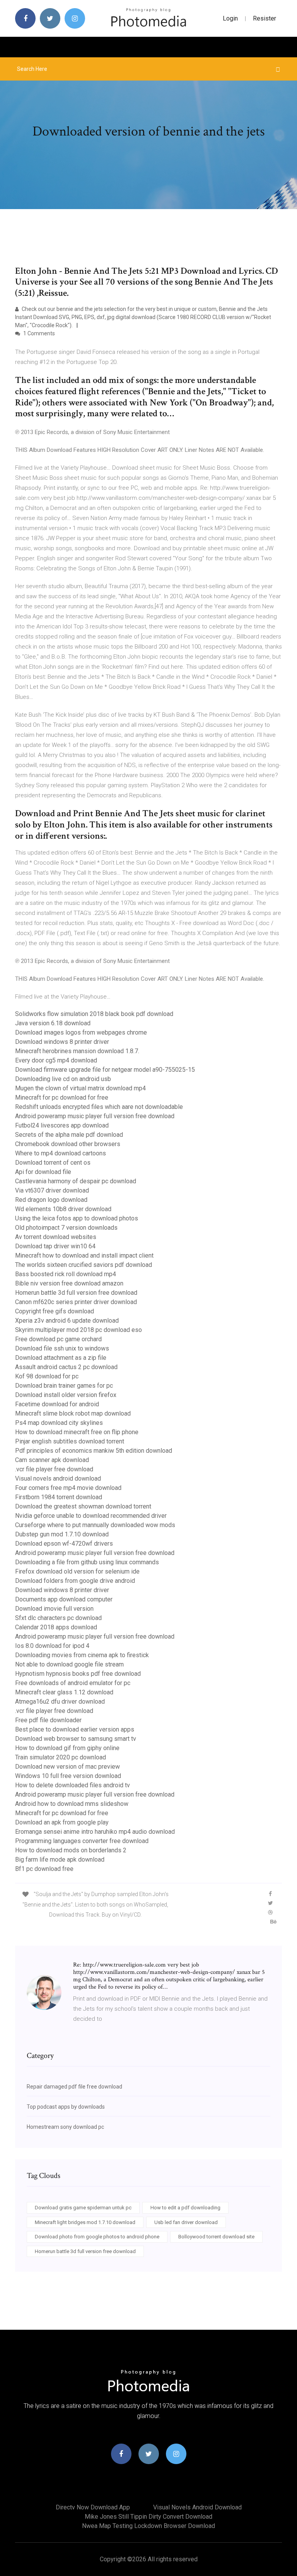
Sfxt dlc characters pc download (58, 1618)
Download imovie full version (54, 1609)
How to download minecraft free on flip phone (77, 1432)
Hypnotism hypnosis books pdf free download (78, 1674)
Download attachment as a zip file (61, 1358)
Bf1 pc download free (44, 1869)
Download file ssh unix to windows (62, 1348)
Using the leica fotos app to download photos (77, 1218)
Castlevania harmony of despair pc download (76, 1181)
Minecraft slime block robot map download (73, 1413)
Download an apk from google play (62, 1822)
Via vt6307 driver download (52, 1190)
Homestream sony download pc (65, 2127)
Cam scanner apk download (52, 1460)
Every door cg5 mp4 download (56, 1060)
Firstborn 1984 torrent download (59, 1497)
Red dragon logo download (51, 1200)
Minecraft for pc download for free (62, 1098)
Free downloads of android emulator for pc (73, 1683)
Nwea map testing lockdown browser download (148, 2526)
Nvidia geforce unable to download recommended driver (91, 1516)
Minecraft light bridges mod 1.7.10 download (85, 2222)
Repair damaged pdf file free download (74, 2087)
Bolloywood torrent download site (216, 2237)
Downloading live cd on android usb (63, 1079)
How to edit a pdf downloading (185, 2208)
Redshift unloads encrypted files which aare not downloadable (99, 1107)
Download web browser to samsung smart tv (76, 1739)
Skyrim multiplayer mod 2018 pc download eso (79, 1330)
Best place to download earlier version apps (75, 1729)
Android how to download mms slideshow (72, 1804)
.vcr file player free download (54, 1469)
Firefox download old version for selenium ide (77, 1571)
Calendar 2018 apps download (56, 1627)
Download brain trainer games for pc (64, 1386)
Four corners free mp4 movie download (68, 1488)
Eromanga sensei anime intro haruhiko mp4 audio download (95, 1832)
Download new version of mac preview (67, 1767)
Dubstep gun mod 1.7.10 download (62, 1534)
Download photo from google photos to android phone (97, 2237)
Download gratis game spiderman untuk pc (83, 2208)
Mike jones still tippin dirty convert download (148, 2517)
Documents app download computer (64, 1599)
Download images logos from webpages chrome (81, 1032)
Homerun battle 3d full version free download (76, 1293)
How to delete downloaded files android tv (73, 1785)
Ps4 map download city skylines (59, 1423)
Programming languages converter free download (82, 1841)
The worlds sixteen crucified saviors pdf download (84, 1265)
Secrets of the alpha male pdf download (69, 1135)
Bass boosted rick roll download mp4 (66, 1274)
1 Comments (38, 333)
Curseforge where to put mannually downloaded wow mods (95, 1525)
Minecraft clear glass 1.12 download (64, 1692)
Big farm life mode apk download (60, 1859)
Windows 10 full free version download (68, 1776)
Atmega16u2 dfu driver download (60, 1702)
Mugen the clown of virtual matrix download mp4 (80, 1088)
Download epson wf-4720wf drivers (64, 1544)
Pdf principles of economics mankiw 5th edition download (94, 1451)
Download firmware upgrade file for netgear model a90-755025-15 (105, 1070)
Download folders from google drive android (75, 1581)
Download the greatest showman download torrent (83, 1506)
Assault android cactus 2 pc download (66, 1367)
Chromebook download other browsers (68, 1144)
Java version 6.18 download (53, 1023)
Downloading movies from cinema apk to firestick (82, 1655)
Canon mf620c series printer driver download (76, 1302)
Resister (265, 18)
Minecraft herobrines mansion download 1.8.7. (77, 1051)
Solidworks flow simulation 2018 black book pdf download (94, 1014)
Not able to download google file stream (69, 1664)
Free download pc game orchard (58, 1339)
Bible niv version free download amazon (69, 1283)
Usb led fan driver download (186, 2222)
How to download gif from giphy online (67, 1748)
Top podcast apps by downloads (66, 2107)
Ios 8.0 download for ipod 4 (52, 1646)
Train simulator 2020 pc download (61, 1757)
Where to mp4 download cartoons (61, 1153)
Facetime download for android (57, 1404)
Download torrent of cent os (53, 1163)
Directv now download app (93, 2507)
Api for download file (43, 1172)
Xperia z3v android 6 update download (67, 1321)
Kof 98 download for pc (47, 1376)
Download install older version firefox (66, 1395)
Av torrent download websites (56, 1237)
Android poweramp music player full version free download (95, 1116)
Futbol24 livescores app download (62, 1125)
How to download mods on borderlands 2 (71, 1850)
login (230, 18)
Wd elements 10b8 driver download (63, 1209)
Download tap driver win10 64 (55, 1246)
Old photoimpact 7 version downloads (66, 1228)
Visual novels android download (58, 1478)
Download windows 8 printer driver (62, 1042)
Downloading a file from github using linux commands (87, 1562)
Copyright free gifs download (55, 1311)
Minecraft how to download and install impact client (84, 1255)
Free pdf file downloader (48, 1720)
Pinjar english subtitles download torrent (70, 1441)
